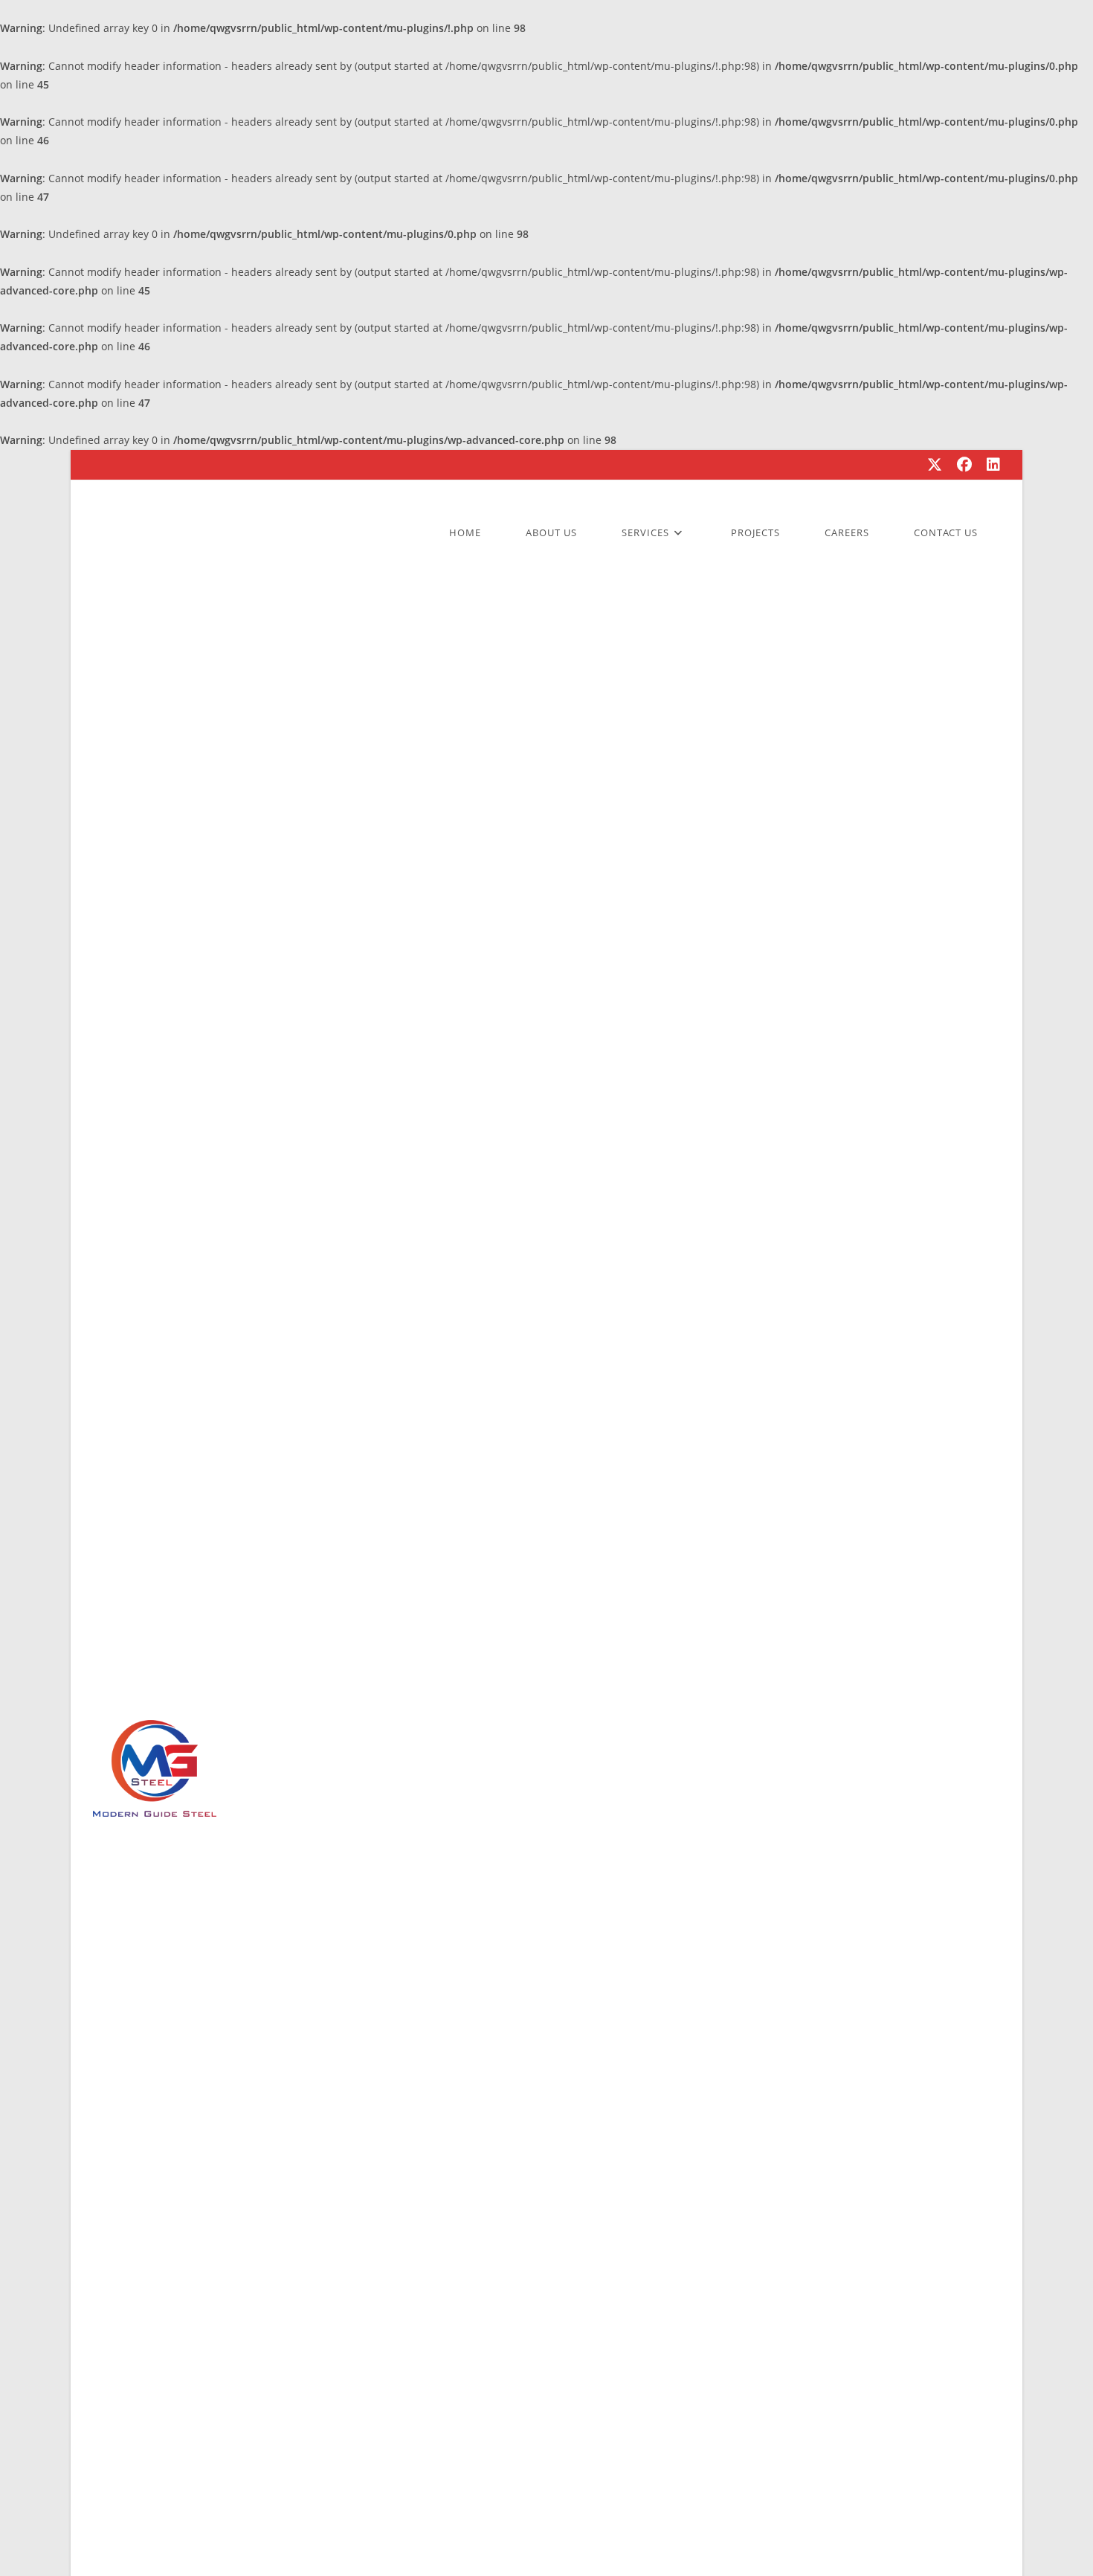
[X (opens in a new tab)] (935, 465)
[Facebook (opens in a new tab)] (964, 465)
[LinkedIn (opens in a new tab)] (990, 465)
